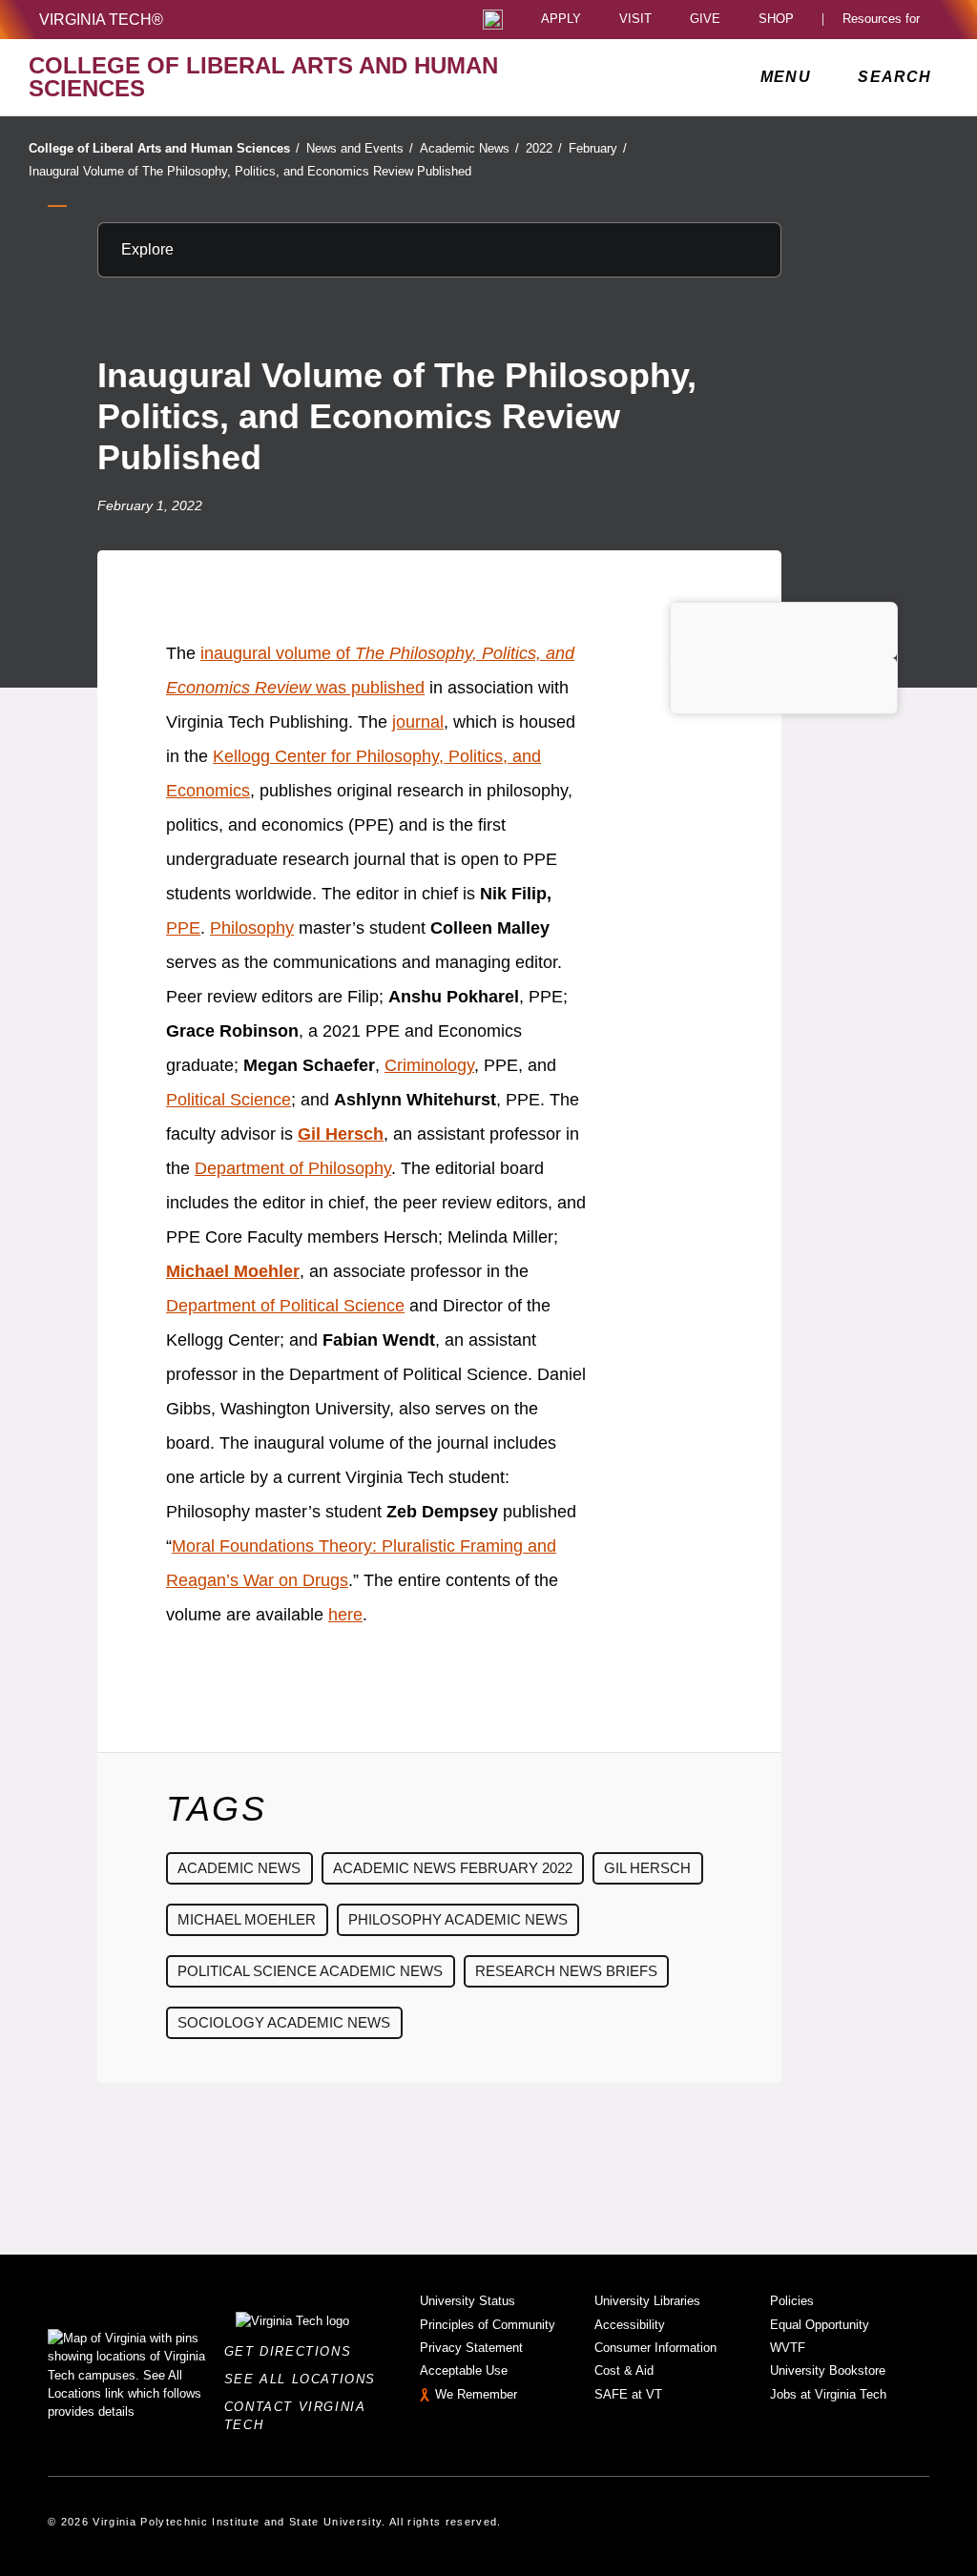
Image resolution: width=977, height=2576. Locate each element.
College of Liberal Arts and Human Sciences (164, 148)
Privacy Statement (471, 2348)
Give (705, 20)
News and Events (360, 148)
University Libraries (647, 2301)
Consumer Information (655, 2348)
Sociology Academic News (284, 2022)
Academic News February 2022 (453, 1868)
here (345, 1615)
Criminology (429, 1065)
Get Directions (293, 2351)
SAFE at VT (628, 2394)
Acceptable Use (464, 2370)
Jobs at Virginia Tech (828, 2394)
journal (418, 722)
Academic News (469, 148)
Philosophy (252, 928)
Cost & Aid (624, 2370)
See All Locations (305, 2379)
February (598, 148)
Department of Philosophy (293, 1168)
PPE (183, 928)
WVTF (788, 2348)
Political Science (229, 1100)
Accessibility (630, 2325)
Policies (792, 2301)
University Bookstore (828, 2370)
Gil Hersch (647, 1868)
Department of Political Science (285, 1306)
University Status (468, 2301)
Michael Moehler (247, 1919)
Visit (635, 20)
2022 (544, 148)
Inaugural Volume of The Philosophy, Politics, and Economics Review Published (250, 171)
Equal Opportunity (820, 2325)
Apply (561, 20)
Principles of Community (488, 2325)
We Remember (476, 2394)
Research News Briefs (566, 1971)
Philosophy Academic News (458, 1919)
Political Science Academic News (310, 1971)
